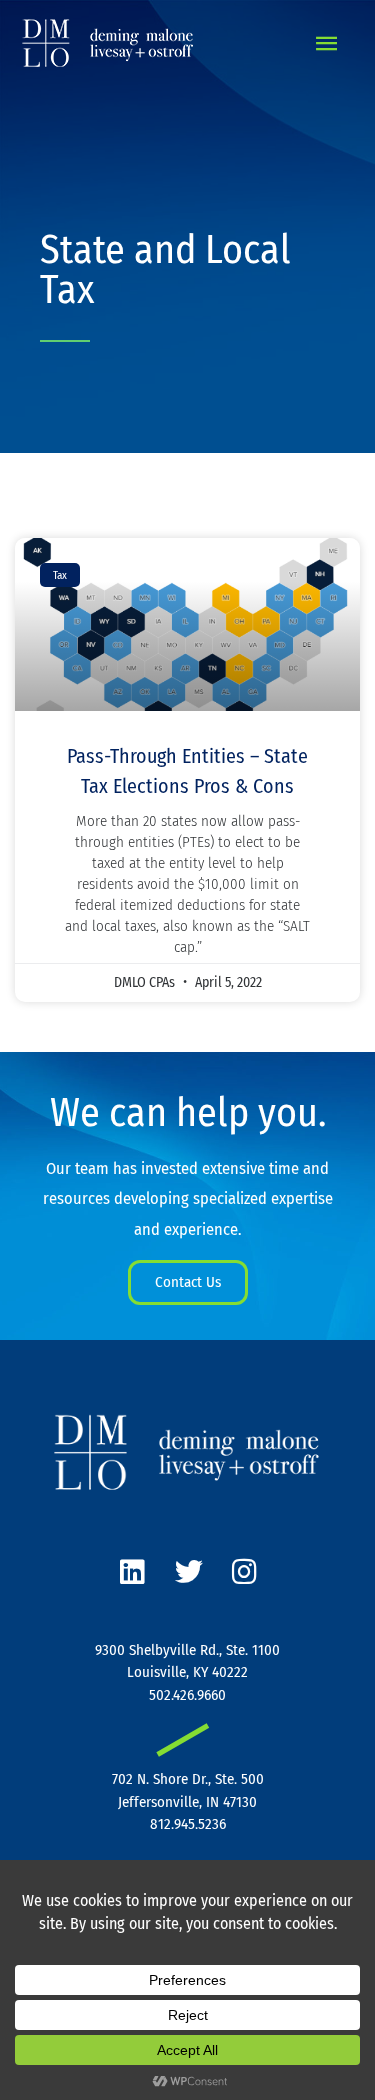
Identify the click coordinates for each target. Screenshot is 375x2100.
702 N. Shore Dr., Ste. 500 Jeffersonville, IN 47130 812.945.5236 (188, 1801)
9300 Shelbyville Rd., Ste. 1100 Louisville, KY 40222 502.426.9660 (187, 1672)
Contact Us (188, 1282)
